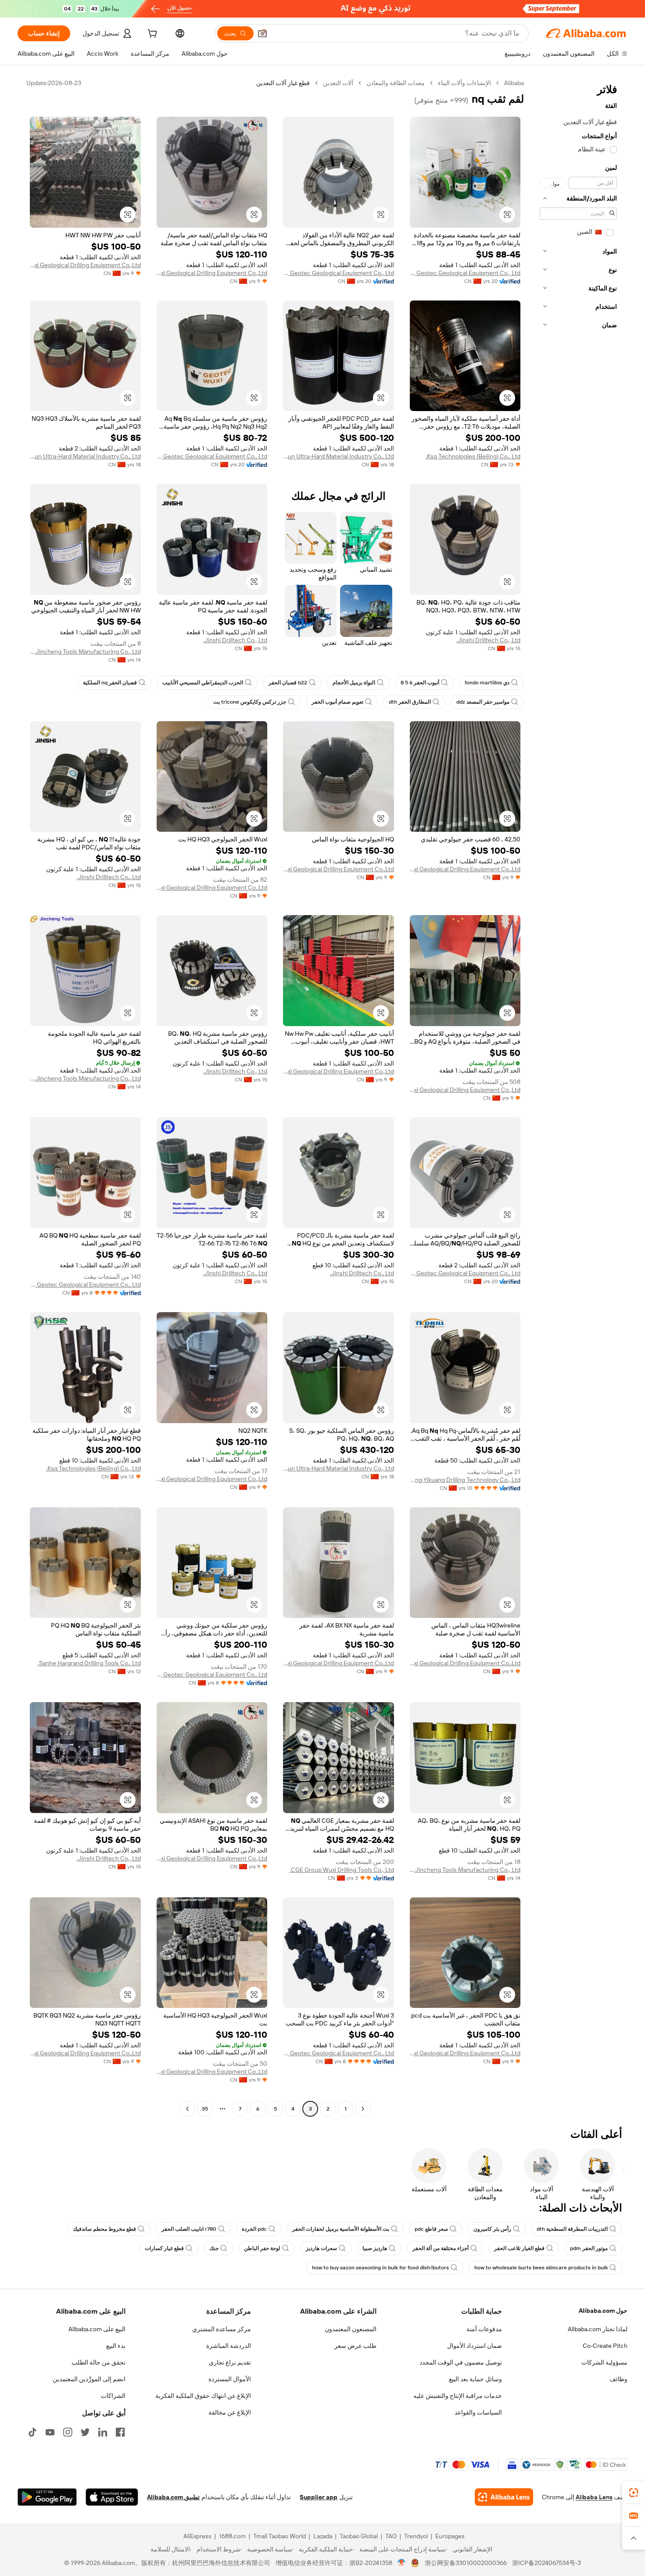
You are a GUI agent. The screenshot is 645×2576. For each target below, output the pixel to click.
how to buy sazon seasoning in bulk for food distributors (380, 2268)
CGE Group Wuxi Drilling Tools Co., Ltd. (342, 1870)
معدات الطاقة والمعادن (396, 83)
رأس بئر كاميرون (492, 2229)
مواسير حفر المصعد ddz (483, 702)
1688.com (232, 2536)
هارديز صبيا (375, 2248)
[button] (262, 33)
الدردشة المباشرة (229, 2346)
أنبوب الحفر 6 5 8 (420, 683)
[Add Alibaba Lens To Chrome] (504, 2497)
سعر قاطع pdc (431, 2229)
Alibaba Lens (594, 2497)
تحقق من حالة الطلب (99, 2362)
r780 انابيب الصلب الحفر (189, 2229)
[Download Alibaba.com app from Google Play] (47, 2497)
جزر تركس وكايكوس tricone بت (250, 702)
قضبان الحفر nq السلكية (110, 683)
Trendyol (416, 2536)
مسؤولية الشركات (604, 2362)
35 (205, 2109)
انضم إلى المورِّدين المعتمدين (89, 2379)
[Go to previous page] (363, 2109)
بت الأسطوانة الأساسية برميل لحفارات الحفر (341, 2229)
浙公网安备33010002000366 (466, 2563)
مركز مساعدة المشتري (222, 2329)
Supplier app (319, 2497)
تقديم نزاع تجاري (230, 2362)
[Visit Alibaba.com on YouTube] (50, 2432)
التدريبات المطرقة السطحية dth (572, 2229)
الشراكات (113, 2396)
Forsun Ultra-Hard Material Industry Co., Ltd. (339, 456)
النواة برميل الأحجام (354, 683)
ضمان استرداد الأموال (475, 2346)
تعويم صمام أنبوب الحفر (337, 702)
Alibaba (514, 83)
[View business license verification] (402, 2563)
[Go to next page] (187, 2109)
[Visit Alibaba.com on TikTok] (32, 2432)
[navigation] (578, 1097)
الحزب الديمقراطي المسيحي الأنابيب (203, 683)
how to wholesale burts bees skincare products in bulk (541, 2268)
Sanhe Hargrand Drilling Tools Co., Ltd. (89, 1663)
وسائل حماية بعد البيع (475, 2379)
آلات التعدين (338, 83)
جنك (214, 2248)
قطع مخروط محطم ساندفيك (104, 2229)
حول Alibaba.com (603, 2311)
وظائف (618, 2379)
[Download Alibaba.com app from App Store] (112, 2497)
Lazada (323, 2536)
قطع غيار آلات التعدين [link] (283, 83)
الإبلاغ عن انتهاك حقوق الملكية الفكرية (203, 2396)
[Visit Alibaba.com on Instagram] (68, 2432)
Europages (450, 2536)
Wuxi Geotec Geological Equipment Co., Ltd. (465, 273)
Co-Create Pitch (605, 2346)
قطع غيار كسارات (164, 2248)
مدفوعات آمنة (484, 2329)
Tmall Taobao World (279, 2536)
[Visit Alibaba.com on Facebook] (120, 2432)
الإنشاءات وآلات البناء (464, 83)
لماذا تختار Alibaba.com (598, 2329)
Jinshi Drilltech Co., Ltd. (488, 640)
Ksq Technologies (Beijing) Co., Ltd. (473, 456)
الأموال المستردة (230, 2379)
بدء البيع (116, 2346)
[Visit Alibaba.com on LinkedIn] (103, 2432)
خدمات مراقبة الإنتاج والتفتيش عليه (458, 2396)
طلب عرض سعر (355, 2346)
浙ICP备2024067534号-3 (546, 2563)
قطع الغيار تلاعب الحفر (519, 2248)
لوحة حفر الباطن (262, 2248)
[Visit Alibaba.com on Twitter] (85, 2432)
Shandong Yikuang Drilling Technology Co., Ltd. (465, 1480)
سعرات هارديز (321, 2248)
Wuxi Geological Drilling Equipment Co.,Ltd (212, 273)
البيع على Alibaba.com (97, 2329)
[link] (634, 2493)
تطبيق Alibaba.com (173, 2497)
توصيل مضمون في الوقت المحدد (461, 2362)
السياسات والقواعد (478, 2412)
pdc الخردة (254, 2229)
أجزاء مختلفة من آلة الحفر (441, 2248)
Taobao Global (359, 2536)
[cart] (151, 35)
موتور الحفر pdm (589, 2248)
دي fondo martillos (487, 683)
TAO (391, 2536)
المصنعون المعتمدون (351, 2329)
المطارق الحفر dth (410, 702)
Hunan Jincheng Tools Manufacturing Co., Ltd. (85, 651)
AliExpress (197, 2536)
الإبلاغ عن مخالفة (230, 2412)
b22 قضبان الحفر (288, 683)
